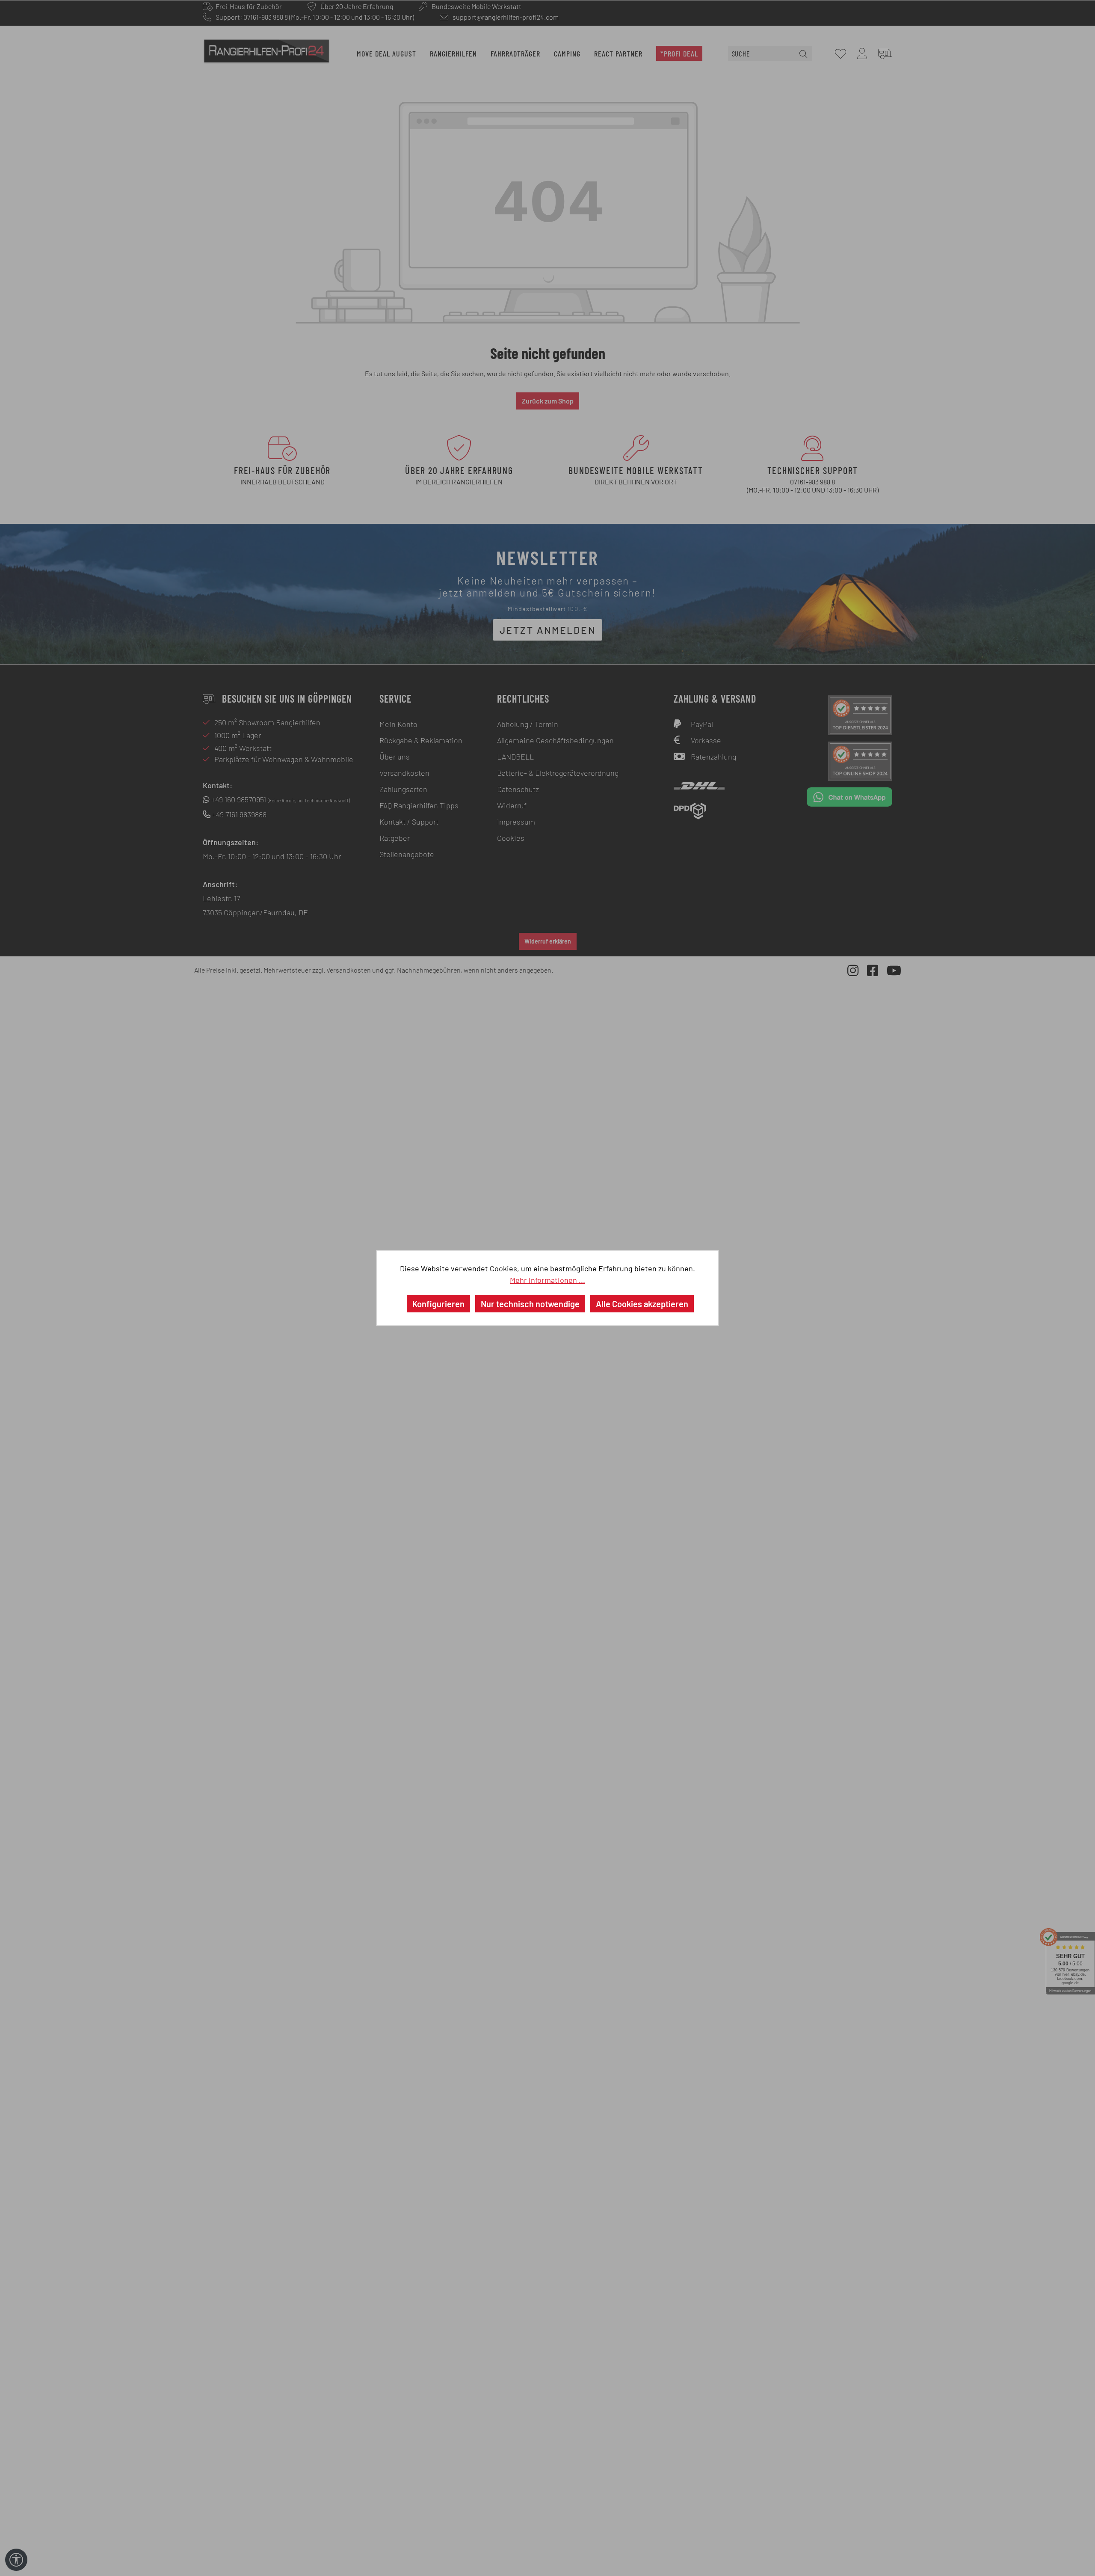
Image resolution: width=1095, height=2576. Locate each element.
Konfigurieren (438, 1304)
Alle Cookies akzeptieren (642, 1304)
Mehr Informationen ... (547, 1280)
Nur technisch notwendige (530, 1304)
